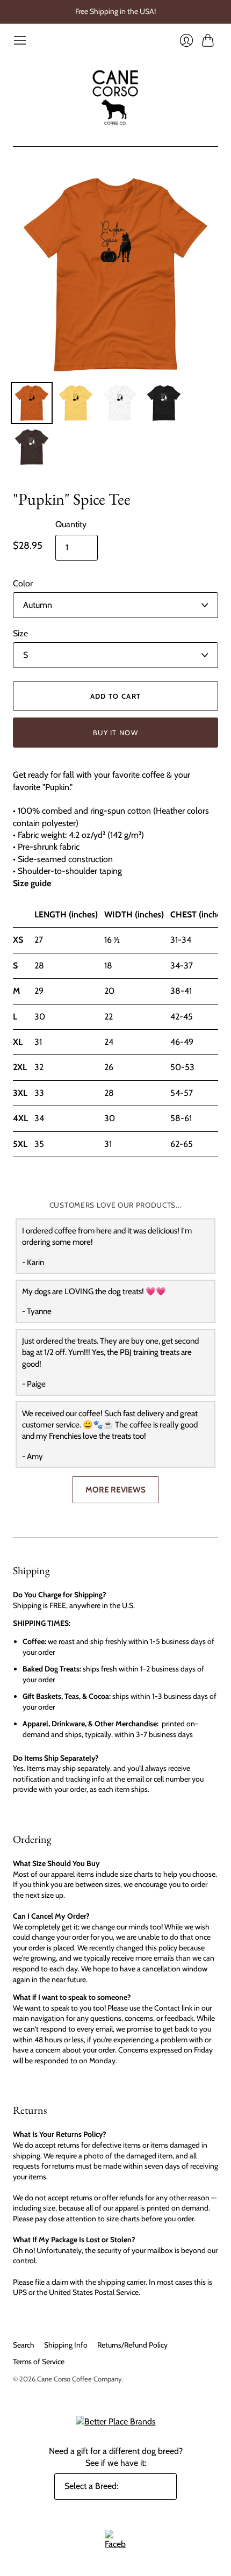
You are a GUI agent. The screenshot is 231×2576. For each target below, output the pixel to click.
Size (20, 633)
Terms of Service (39, 2362)
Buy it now (115, 733)
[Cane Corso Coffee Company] (115, 97)
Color (23, 583)
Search (24, 2345)
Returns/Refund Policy (132, 2345)
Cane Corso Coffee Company (80, 2379)
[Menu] (20, 40)
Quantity (71, 524)
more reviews (115, 1490)
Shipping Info (66, 2345)
